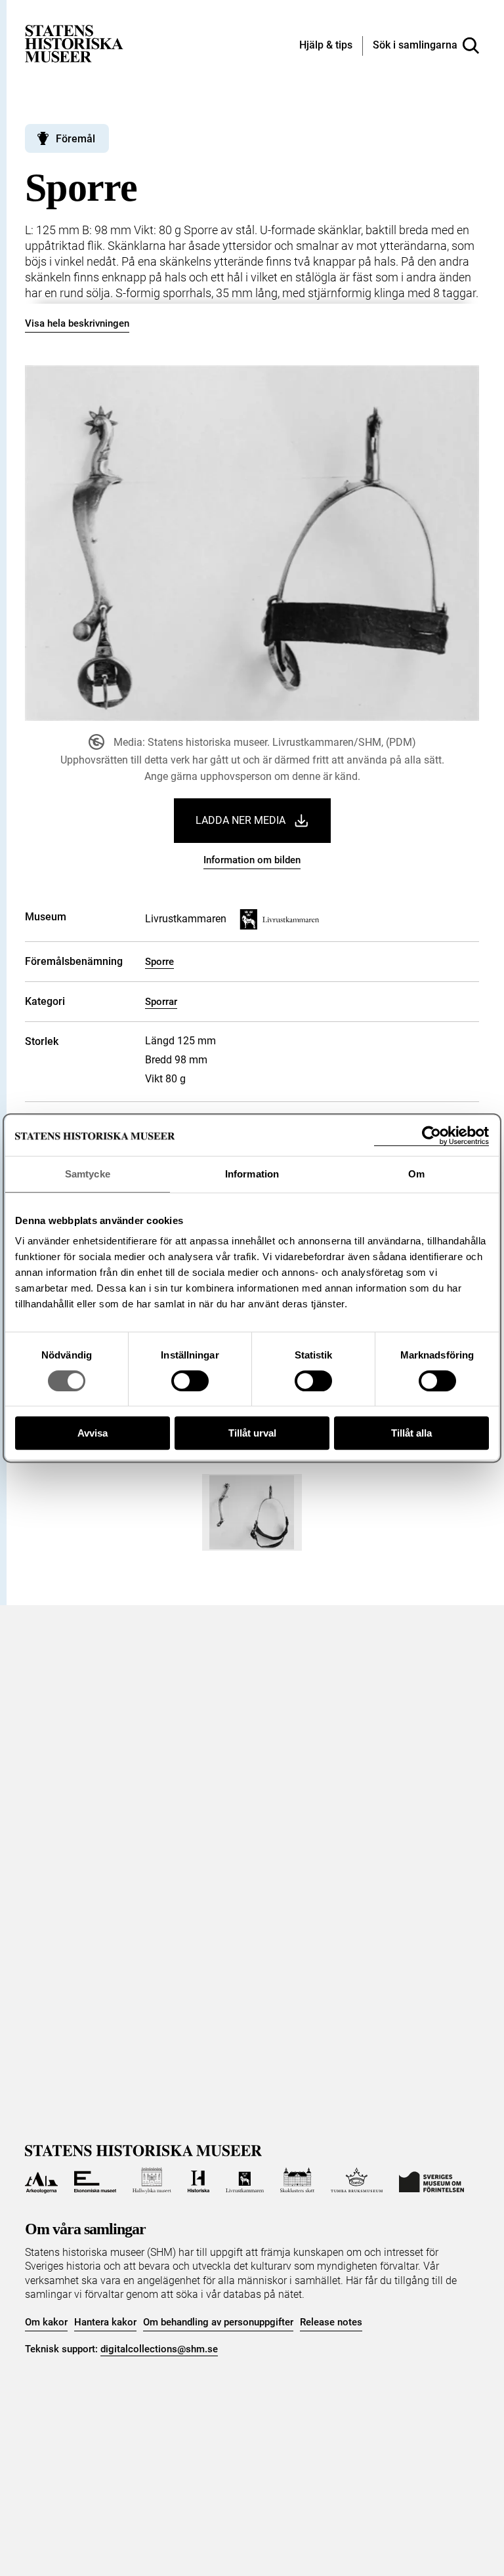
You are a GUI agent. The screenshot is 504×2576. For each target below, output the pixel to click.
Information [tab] (252, 1174)
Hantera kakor (105, 2322)
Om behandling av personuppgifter (218, 2322)
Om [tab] (416, 1174)
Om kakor (46, 2322)
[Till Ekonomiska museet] (95, 2180)
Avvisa (93, 1433)
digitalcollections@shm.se (159, 2349)
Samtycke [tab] (88, 1174)
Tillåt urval (252, 1433)
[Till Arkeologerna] (41, 2180)
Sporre (159, 962)
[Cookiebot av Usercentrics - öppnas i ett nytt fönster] (431, 1136)
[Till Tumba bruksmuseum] (357, 2180)
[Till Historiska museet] (199, 2180)
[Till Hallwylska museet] (152, 2180)
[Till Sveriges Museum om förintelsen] (431, 2180)
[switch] (190, 1381)
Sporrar (161, 1002)
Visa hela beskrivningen (77, 323)
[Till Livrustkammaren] (245, 2180)
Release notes (331, 2322)
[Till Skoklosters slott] (297, 2180)
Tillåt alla (411, 1433)
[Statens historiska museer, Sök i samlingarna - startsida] (74, 43)
